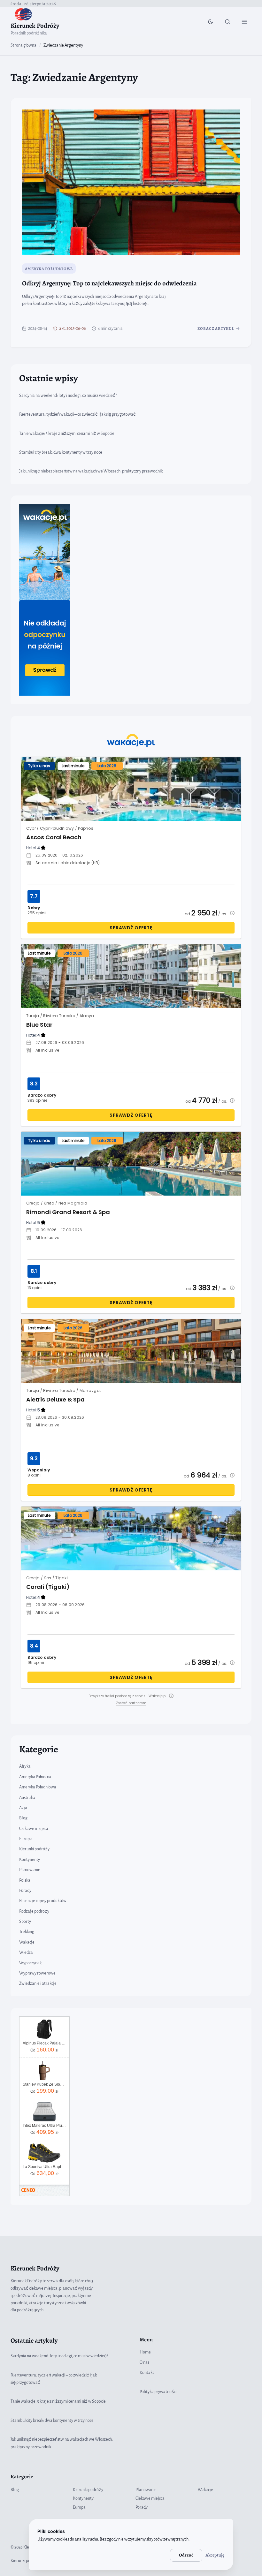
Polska (25, 1880)
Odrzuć (186, 2555)
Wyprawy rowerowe (37, 1973)
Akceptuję (215, 2555)
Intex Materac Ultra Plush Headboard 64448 (44, 2126)
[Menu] (244, 22)
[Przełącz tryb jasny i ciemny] (211, 22)
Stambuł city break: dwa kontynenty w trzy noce (61, 452)
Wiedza (26, 1953)
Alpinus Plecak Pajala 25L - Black (44, 2043)
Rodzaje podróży (34, 1911)
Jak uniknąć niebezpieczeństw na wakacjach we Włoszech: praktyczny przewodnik (91, 471)
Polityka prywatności (158, 2392)
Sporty (25, 1922)
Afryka (25, 1766)
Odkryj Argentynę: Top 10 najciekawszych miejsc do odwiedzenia (109, 283)
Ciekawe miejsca (34, 1829)
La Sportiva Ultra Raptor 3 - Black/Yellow (44, 2167)
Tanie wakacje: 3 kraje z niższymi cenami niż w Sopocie (67, 434)
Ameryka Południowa (49, 269)
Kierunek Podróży (35, 26)
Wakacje (27, 1942)
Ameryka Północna (35, 1777)
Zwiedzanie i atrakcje (38, 1983)
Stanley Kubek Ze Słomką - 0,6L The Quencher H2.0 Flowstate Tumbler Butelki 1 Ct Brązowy (44, 2084)
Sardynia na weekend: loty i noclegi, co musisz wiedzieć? (68, 396)
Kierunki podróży (34, 1849)
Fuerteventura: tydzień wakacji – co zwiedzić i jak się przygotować (77, 414)
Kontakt (147, 2373)
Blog (23, 1818)
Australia (27, 1798)
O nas (144, 2362)
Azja (23, 1808)
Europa (26, 1839)
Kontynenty (30, 1860)
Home (145, 2352)
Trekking (27, 1932)
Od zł (44, 2050)
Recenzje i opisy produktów (43, 1901)
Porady (25, 1891)
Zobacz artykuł (216, 328)
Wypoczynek (30, 1963)
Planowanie (30, 1870)
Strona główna (23, 45)
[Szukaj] (227, 22)
